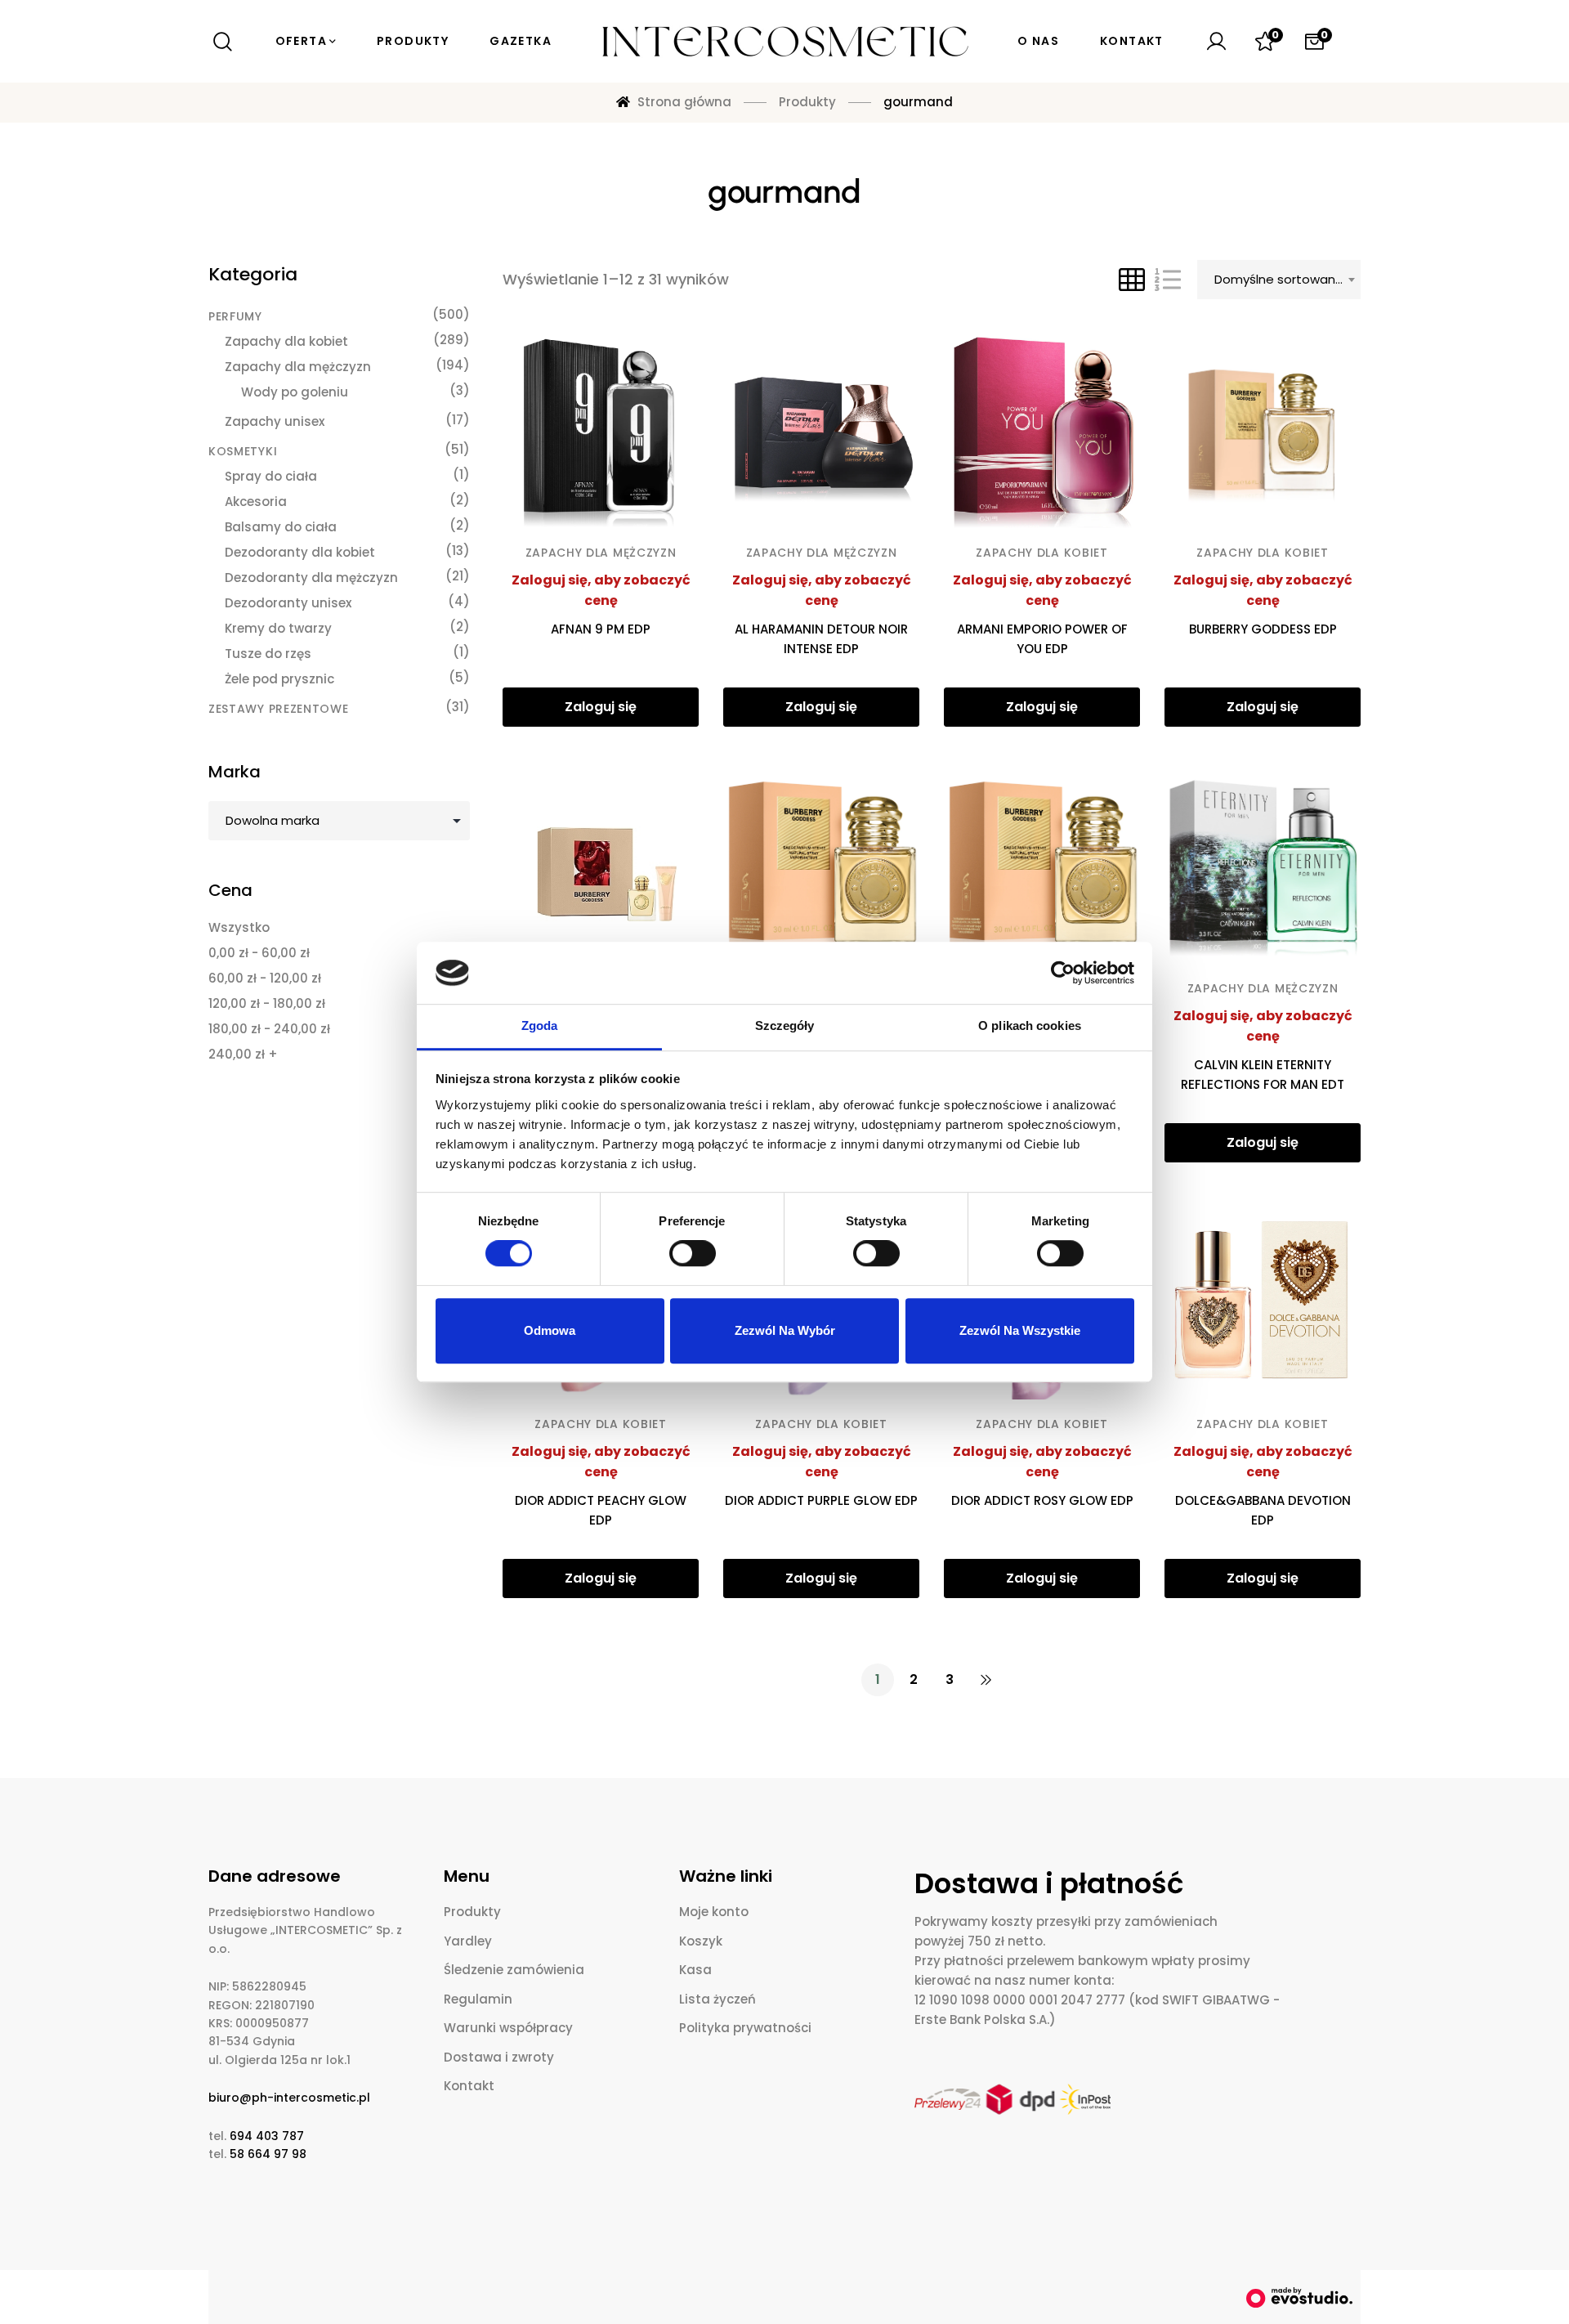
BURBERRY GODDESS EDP (1263, 629)
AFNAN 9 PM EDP (601, 629)
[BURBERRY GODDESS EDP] (1263, 430)
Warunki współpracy (508, 2028)
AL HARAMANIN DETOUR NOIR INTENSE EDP (821, 639)
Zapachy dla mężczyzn (601, 553)
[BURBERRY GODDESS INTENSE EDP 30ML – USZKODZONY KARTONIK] (1042, 866)
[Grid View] (1132, 280)
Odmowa (550, 1330)
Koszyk (701, 1941)
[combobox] (1279, 280)
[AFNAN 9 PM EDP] (601, 430)
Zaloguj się (601, 707)
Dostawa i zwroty (499, 2057)
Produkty (472, 1912)
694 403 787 (267, 2136)
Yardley (468, 1941)
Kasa (695, 1970)
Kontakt (469, 2086)
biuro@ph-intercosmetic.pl (289, 2098)
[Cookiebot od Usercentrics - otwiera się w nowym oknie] (1063, 973)
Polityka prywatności (745, 2028)
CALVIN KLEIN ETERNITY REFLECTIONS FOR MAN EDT (1263, 1075)
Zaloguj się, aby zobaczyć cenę (601, 591)
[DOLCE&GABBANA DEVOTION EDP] (1263, 1301)
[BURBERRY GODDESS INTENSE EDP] (821, 866)
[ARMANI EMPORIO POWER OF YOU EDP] (1042, 430)
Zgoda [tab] (540, 1026)
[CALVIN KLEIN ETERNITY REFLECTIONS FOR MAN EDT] (1263, 866)
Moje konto (714, 1912)
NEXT (986, 1680)
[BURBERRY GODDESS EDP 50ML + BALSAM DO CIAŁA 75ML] (601, 866)
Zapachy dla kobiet (1042, 553)
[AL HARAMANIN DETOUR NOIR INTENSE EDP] (821, 430)
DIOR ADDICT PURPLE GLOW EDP (821, 1500)
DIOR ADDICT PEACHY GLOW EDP (601, 1510)
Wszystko (239, 928)
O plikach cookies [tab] (1030, 1026)
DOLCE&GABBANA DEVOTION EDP (1263, 1510)
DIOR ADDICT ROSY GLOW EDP (1042, 1500)
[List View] (1168, 280)
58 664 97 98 (268, 2154)
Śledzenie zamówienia (514, 1970)
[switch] (693, 1253)
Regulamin (478, 1999)
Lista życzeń (717, 1999)
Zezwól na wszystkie (1020, 1330)
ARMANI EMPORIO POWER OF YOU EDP (1042, 639)
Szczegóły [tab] (785, 1026)
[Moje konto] (1216, 42)
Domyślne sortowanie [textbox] (1280, 279)
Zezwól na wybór (785, 1330)
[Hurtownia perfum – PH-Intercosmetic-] (784, 42)
